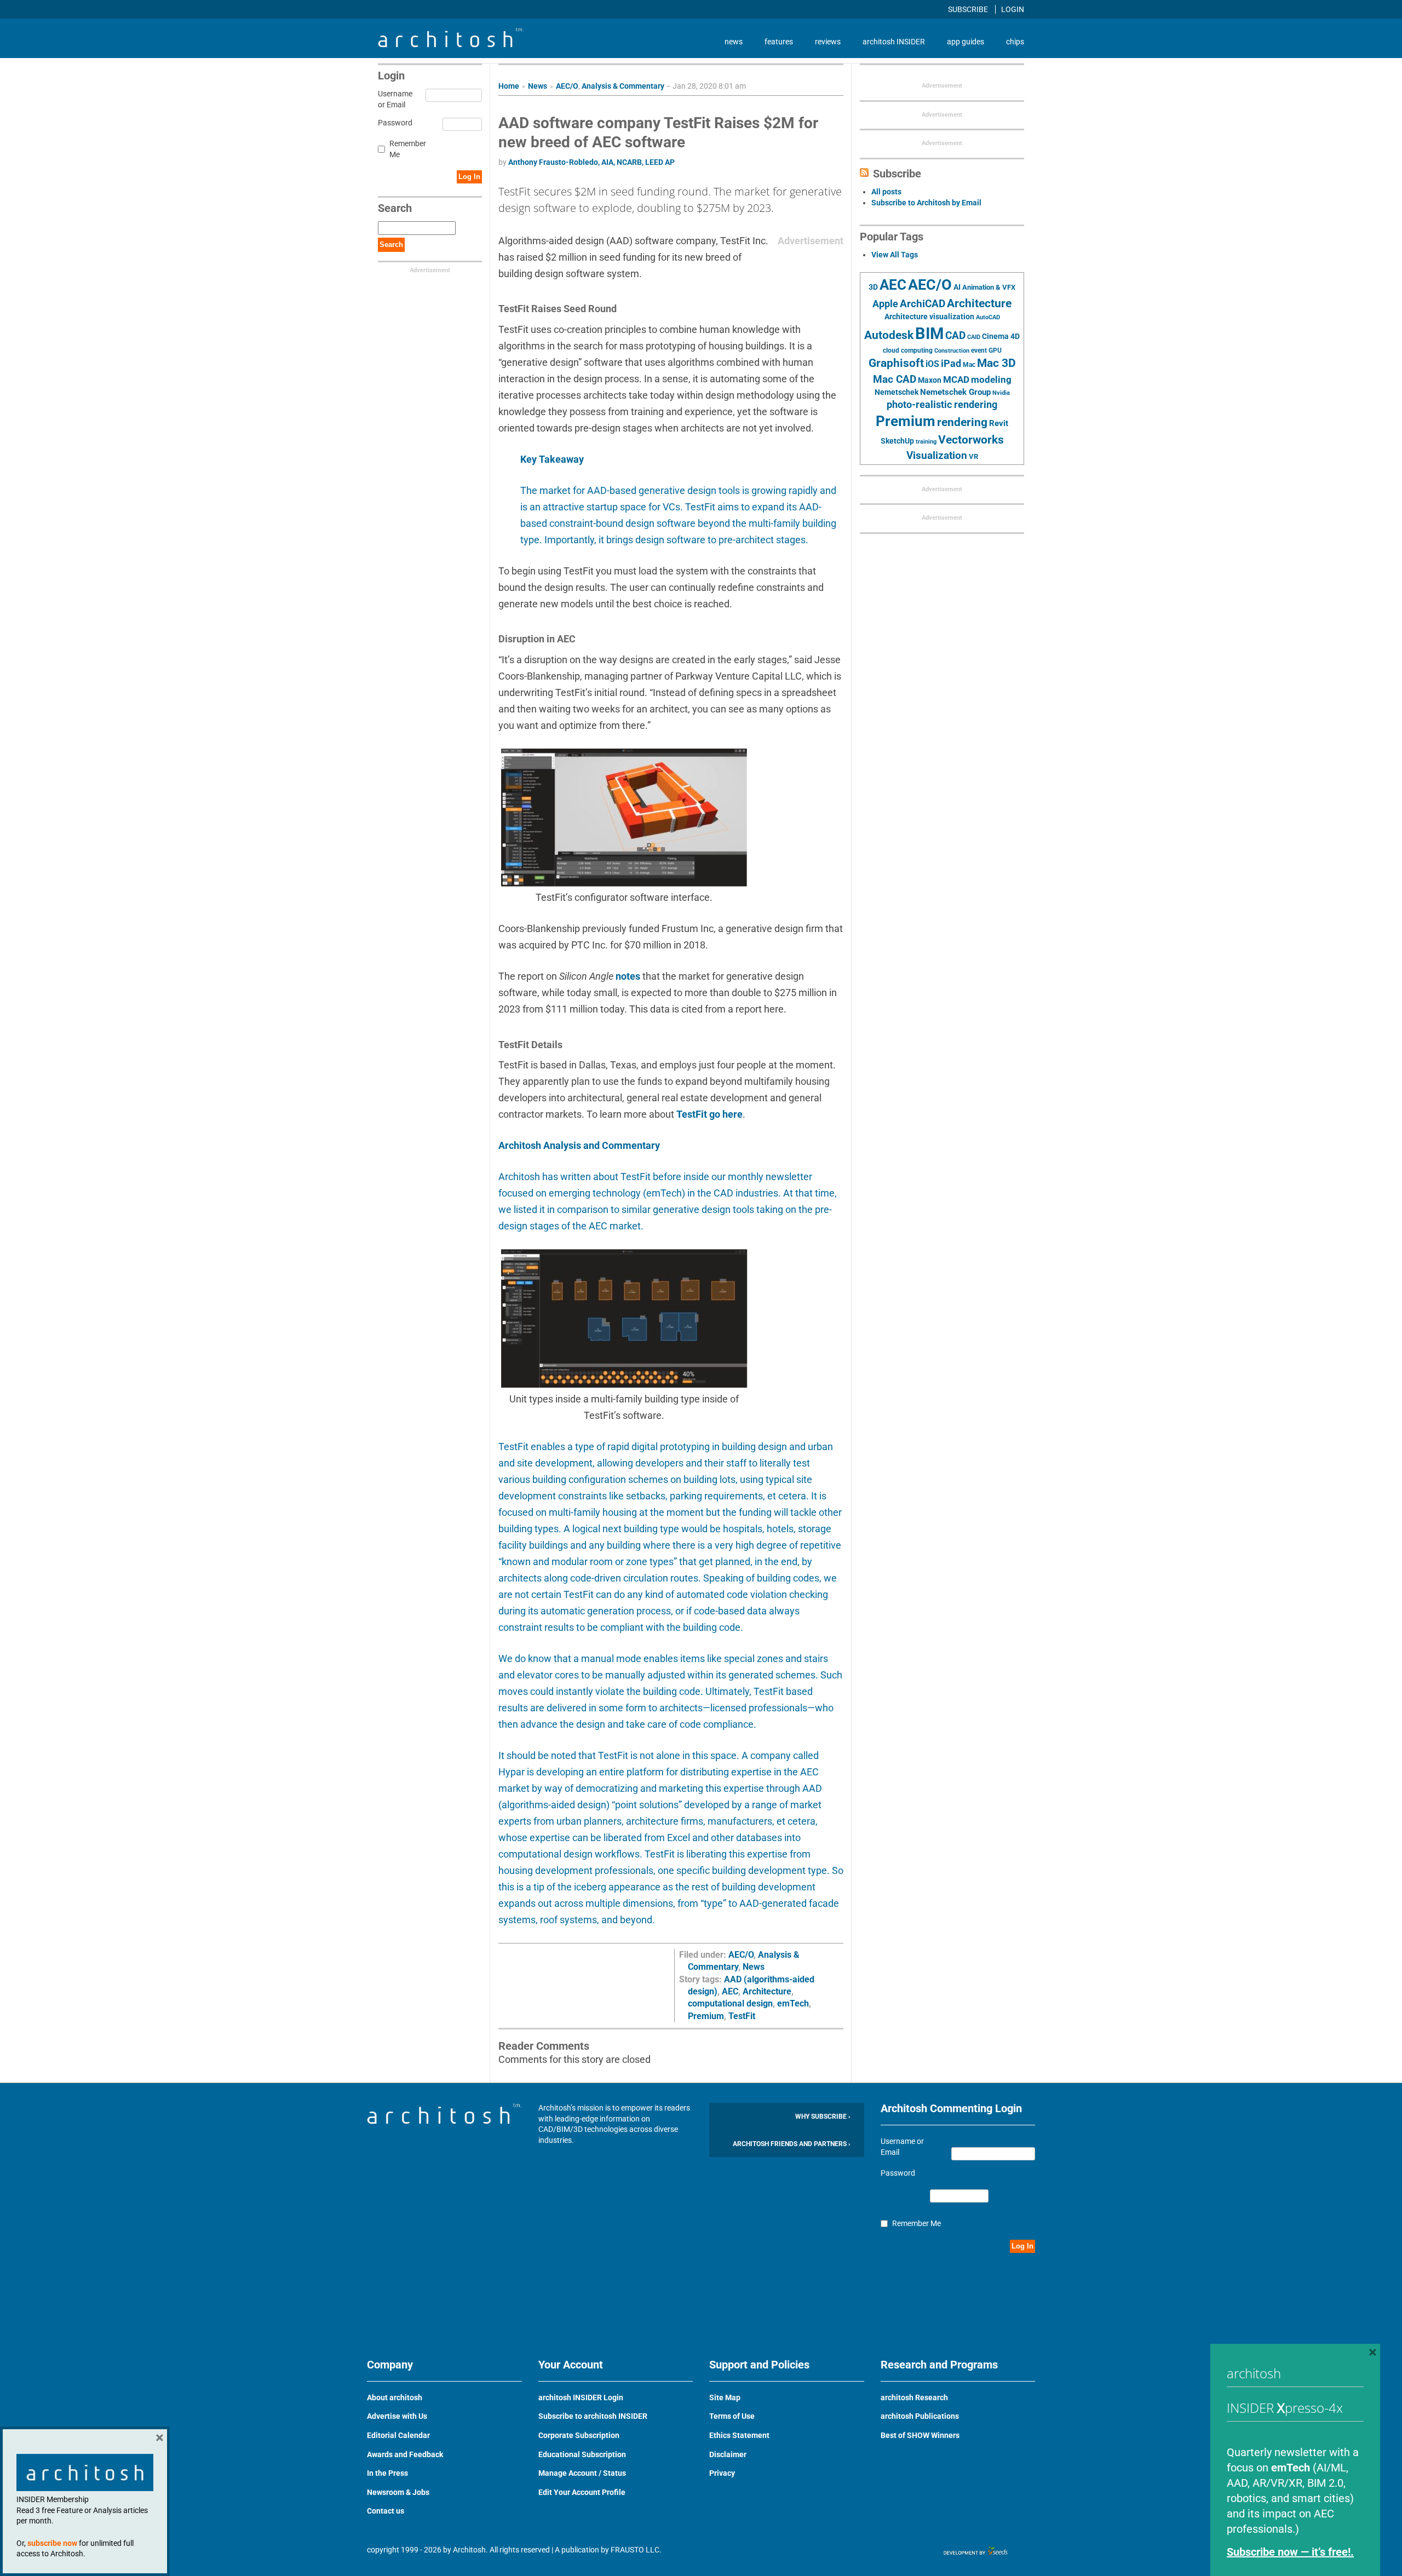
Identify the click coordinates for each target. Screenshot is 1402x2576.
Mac (969, 365)
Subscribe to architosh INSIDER (593, 2416)
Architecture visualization (929, 317)
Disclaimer (728, 2454)
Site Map (725, 2397)
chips (1015, 42)
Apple (885, 304)
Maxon (930, 380)
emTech (793, 2003)
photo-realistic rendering (942, 405)
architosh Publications (920, 2416)
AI (957, 287)
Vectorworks (971, 439)
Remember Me (408, 149)
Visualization (937, 455)
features (779, 42)
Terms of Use (732, 2416)
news (734, 42)
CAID (974, 337)
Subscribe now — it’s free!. (1290, 2552)
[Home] (451, 44)
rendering (962, 422)
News (538, 86)
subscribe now (52, 2543)
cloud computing (908, 350)
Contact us (386, 2511)
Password (393, 123)
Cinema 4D (1001, 336)
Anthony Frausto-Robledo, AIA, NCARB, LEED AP (591, 162)
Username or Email (393, 99)
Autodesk (889, 335)
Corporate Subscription (579, 2435)
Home (509, 86)
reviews (828, 42)
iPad (951, 364)
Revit (999, 423)
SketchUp (897, 441)
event (979, 350)
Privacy (722, 2473)
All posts (886, 192)
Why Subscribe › (823, 2117)
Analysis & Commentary (623, 86)
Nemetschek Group (955, 392)
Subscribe (969, 9)
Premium (706, 2016)
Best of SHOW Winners (920, 2435)
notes (628, 976)
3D (873, 287)
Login (1013, 9)
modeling (991, 380)
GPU (995, 350)
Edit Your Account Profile (582, 2492)
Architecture (767, 1991)
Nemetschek (897, 392)
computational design (730, 2003)
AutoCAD (988, 317)
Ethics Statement (739, 2435)
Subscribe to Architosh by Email (926, 203)
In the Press (387, 2473)
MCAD (956, 380)
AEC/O (567, 86)
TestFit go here (709, 1114)
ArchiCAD (923, 304)
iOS (932, 364)
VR (973, 456)
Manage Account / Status (582, 2473)
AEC (730, 1991)
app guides (966, 42)
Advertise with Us (397, 2416)
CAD (955, 336)
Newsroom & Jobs (398, 2492)
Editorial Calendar (398, 2435)
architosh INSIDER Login (581, 2397)
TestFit (742, 2016)
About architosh (395, 2397)
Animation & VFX (989, 287)
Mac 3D (996, 363)
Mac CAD (895, 379)
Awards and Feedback (405, 2454)
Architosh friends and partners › (792, 2144)
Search (391, 245)
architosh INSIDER (894, 42)
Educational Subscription (582, 2454)
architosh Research (914, 2397)
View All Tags (895, 255)
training (926, 441)
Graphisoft (896, 363)
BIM (929, 334)
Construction (952, 351)
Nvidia (1001, 393)
